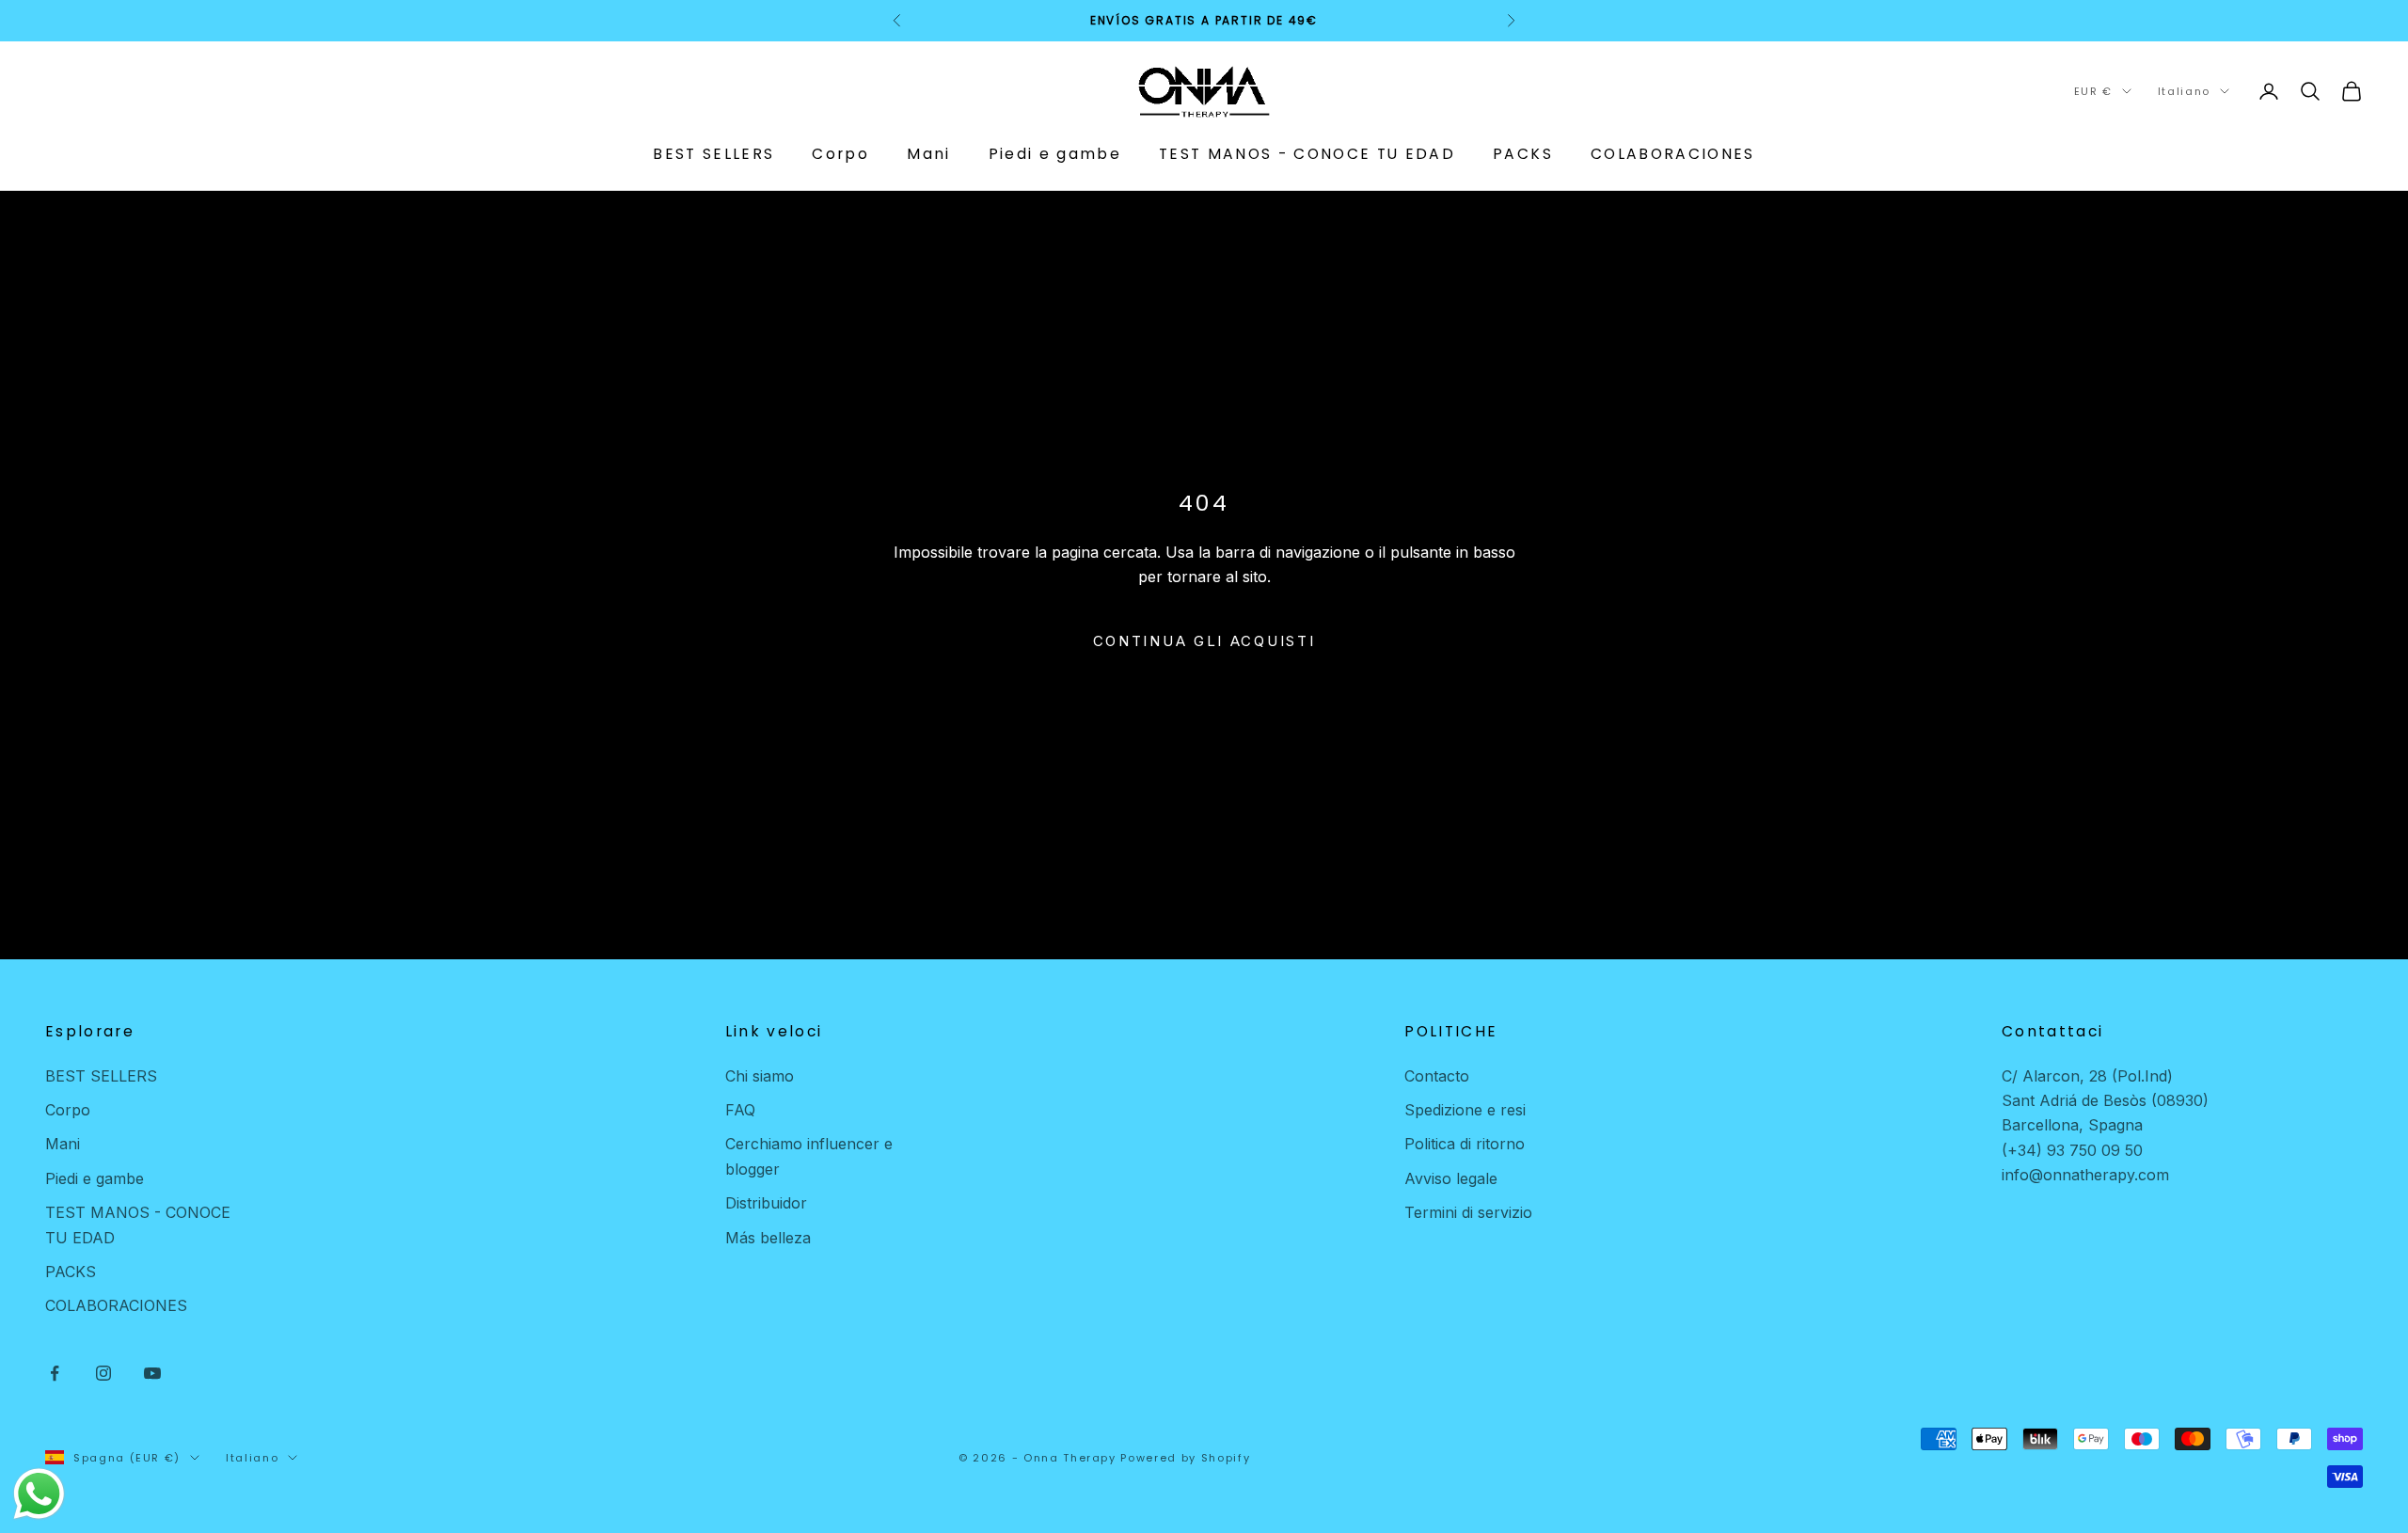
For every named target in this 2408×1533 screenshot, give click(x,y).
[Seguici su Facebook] (55, 1373)
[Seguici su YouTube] (152, 1373)
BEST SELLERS (713, 153)
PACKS (1523, 153)
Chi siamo (760, 1076)
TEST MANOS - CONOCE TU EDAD (1307, 153)
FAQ (740, 1110)
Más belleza (768, 1238)
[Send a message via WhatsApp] (39, 1494)
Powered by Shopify (1185, 1458)
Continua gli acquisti (1204, 641)
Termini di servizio (1468, 1212)
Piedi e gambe (1055, 153)
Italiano (2184, 91)
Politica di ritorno (1465, 1144)
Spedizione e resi (1465, 1110)
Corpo (840, 153)
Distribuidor (766, 1203)
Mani (928, 153)
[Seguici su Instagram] (103, 1373)
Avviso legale (1451, 1178)
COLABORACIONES (1673, 153)
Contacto (1437, 1076)
